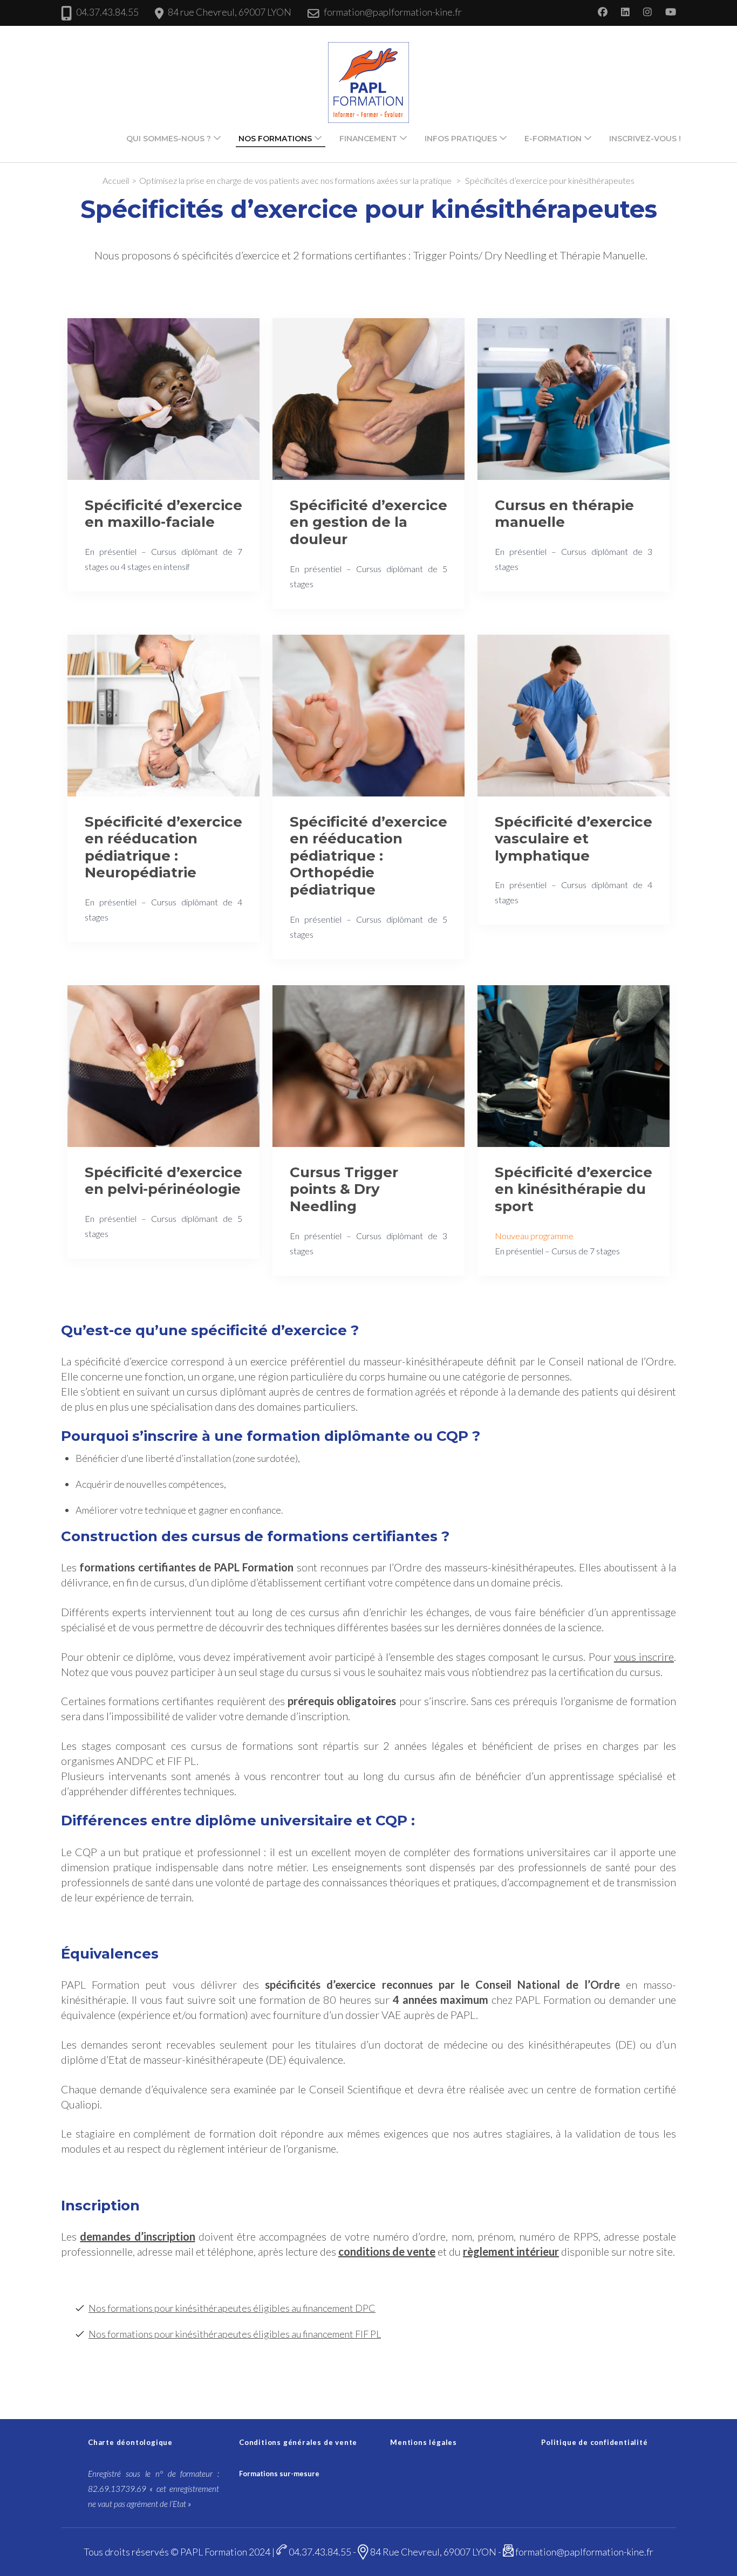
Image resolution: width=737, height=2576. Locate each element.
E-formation (553, 139)
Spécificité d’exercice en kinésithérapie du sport (574, 1189)
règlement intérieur (511, 2251)
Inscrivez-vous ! (645, 139)
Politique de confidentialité (594, 2442)
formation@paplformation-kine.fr (393, 12)
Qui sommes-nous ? (169, 139)
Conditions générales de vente (298, 2442)
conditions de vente (387, 2251)
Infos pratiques (461, 139)
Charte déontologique (130, 2442)
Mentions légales (424, 2442)
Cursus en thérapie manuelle (564, 514)
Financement (368, 139)
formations (107, 1567)
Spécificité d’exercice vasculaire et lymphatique (574, 839)
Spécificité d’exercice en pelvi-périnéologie (163, 1181)
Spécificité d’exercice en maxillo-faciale (163, 514)
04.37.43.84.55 (107, 12)
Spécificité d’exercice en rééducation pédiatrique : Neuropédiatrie (163, 847)
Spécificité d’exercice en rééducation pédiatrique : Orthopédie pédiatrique (368, 856)
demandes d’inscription (137, 2236)
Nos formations (275, 139)
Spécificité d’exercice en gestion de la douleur (368, 522)
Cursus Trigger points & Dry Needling (344, 1189)
